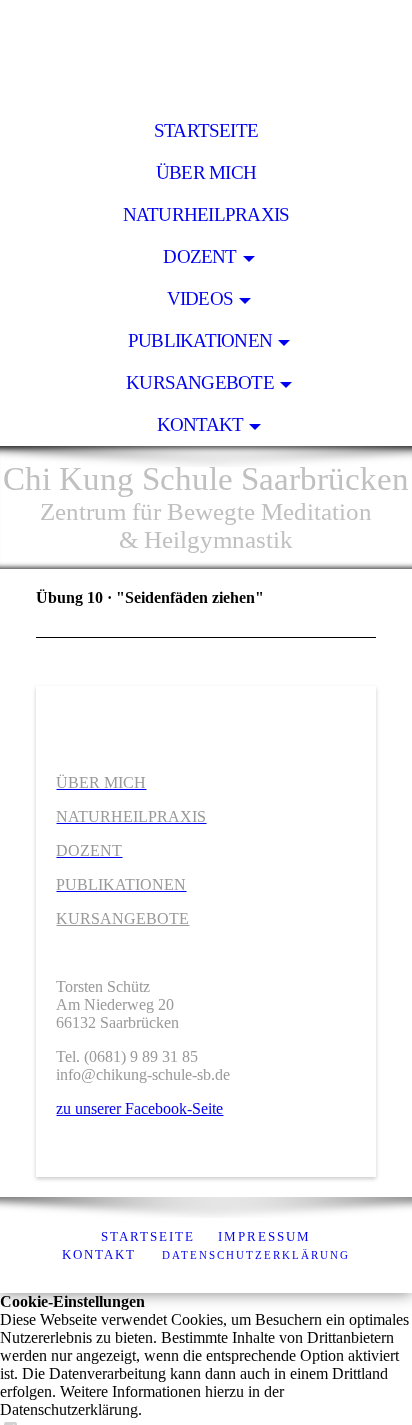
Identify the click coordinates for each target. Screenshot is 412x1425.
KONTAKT (99, 1254)
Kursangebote (200, 382)
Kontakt (200, 424)
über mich (206, 172)
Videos (200, 298)
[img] (206, 55)
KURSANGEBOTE (122, 918)
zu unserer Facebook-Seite (139, 1108)
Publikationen (200, 340)
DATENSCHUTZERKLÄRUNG (256, 1255)
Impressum (264, 1236)
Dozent (199, 256)
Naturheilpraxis (206, 214)
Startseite (206, 130)
